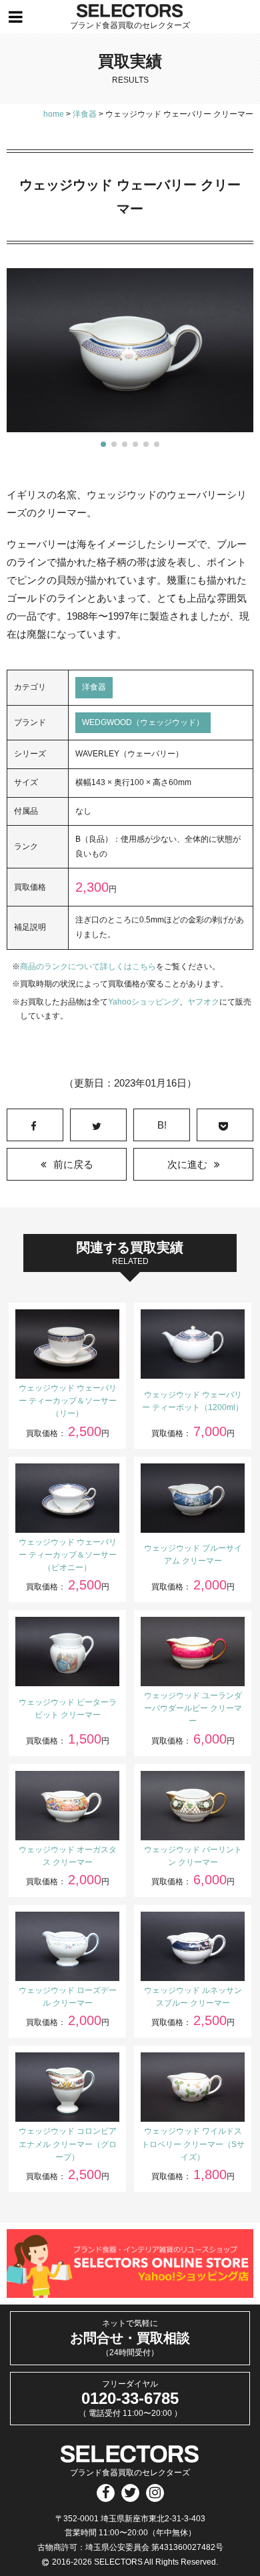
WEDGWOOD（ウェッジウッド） (143, 722)
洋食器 (94, 687)
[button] (103, 444)
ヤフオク (203, 1002)
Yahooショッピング (144, 1002)
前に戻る (73, 1164)
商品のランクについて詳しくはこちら (88, 967)
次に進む (187, 1164)
